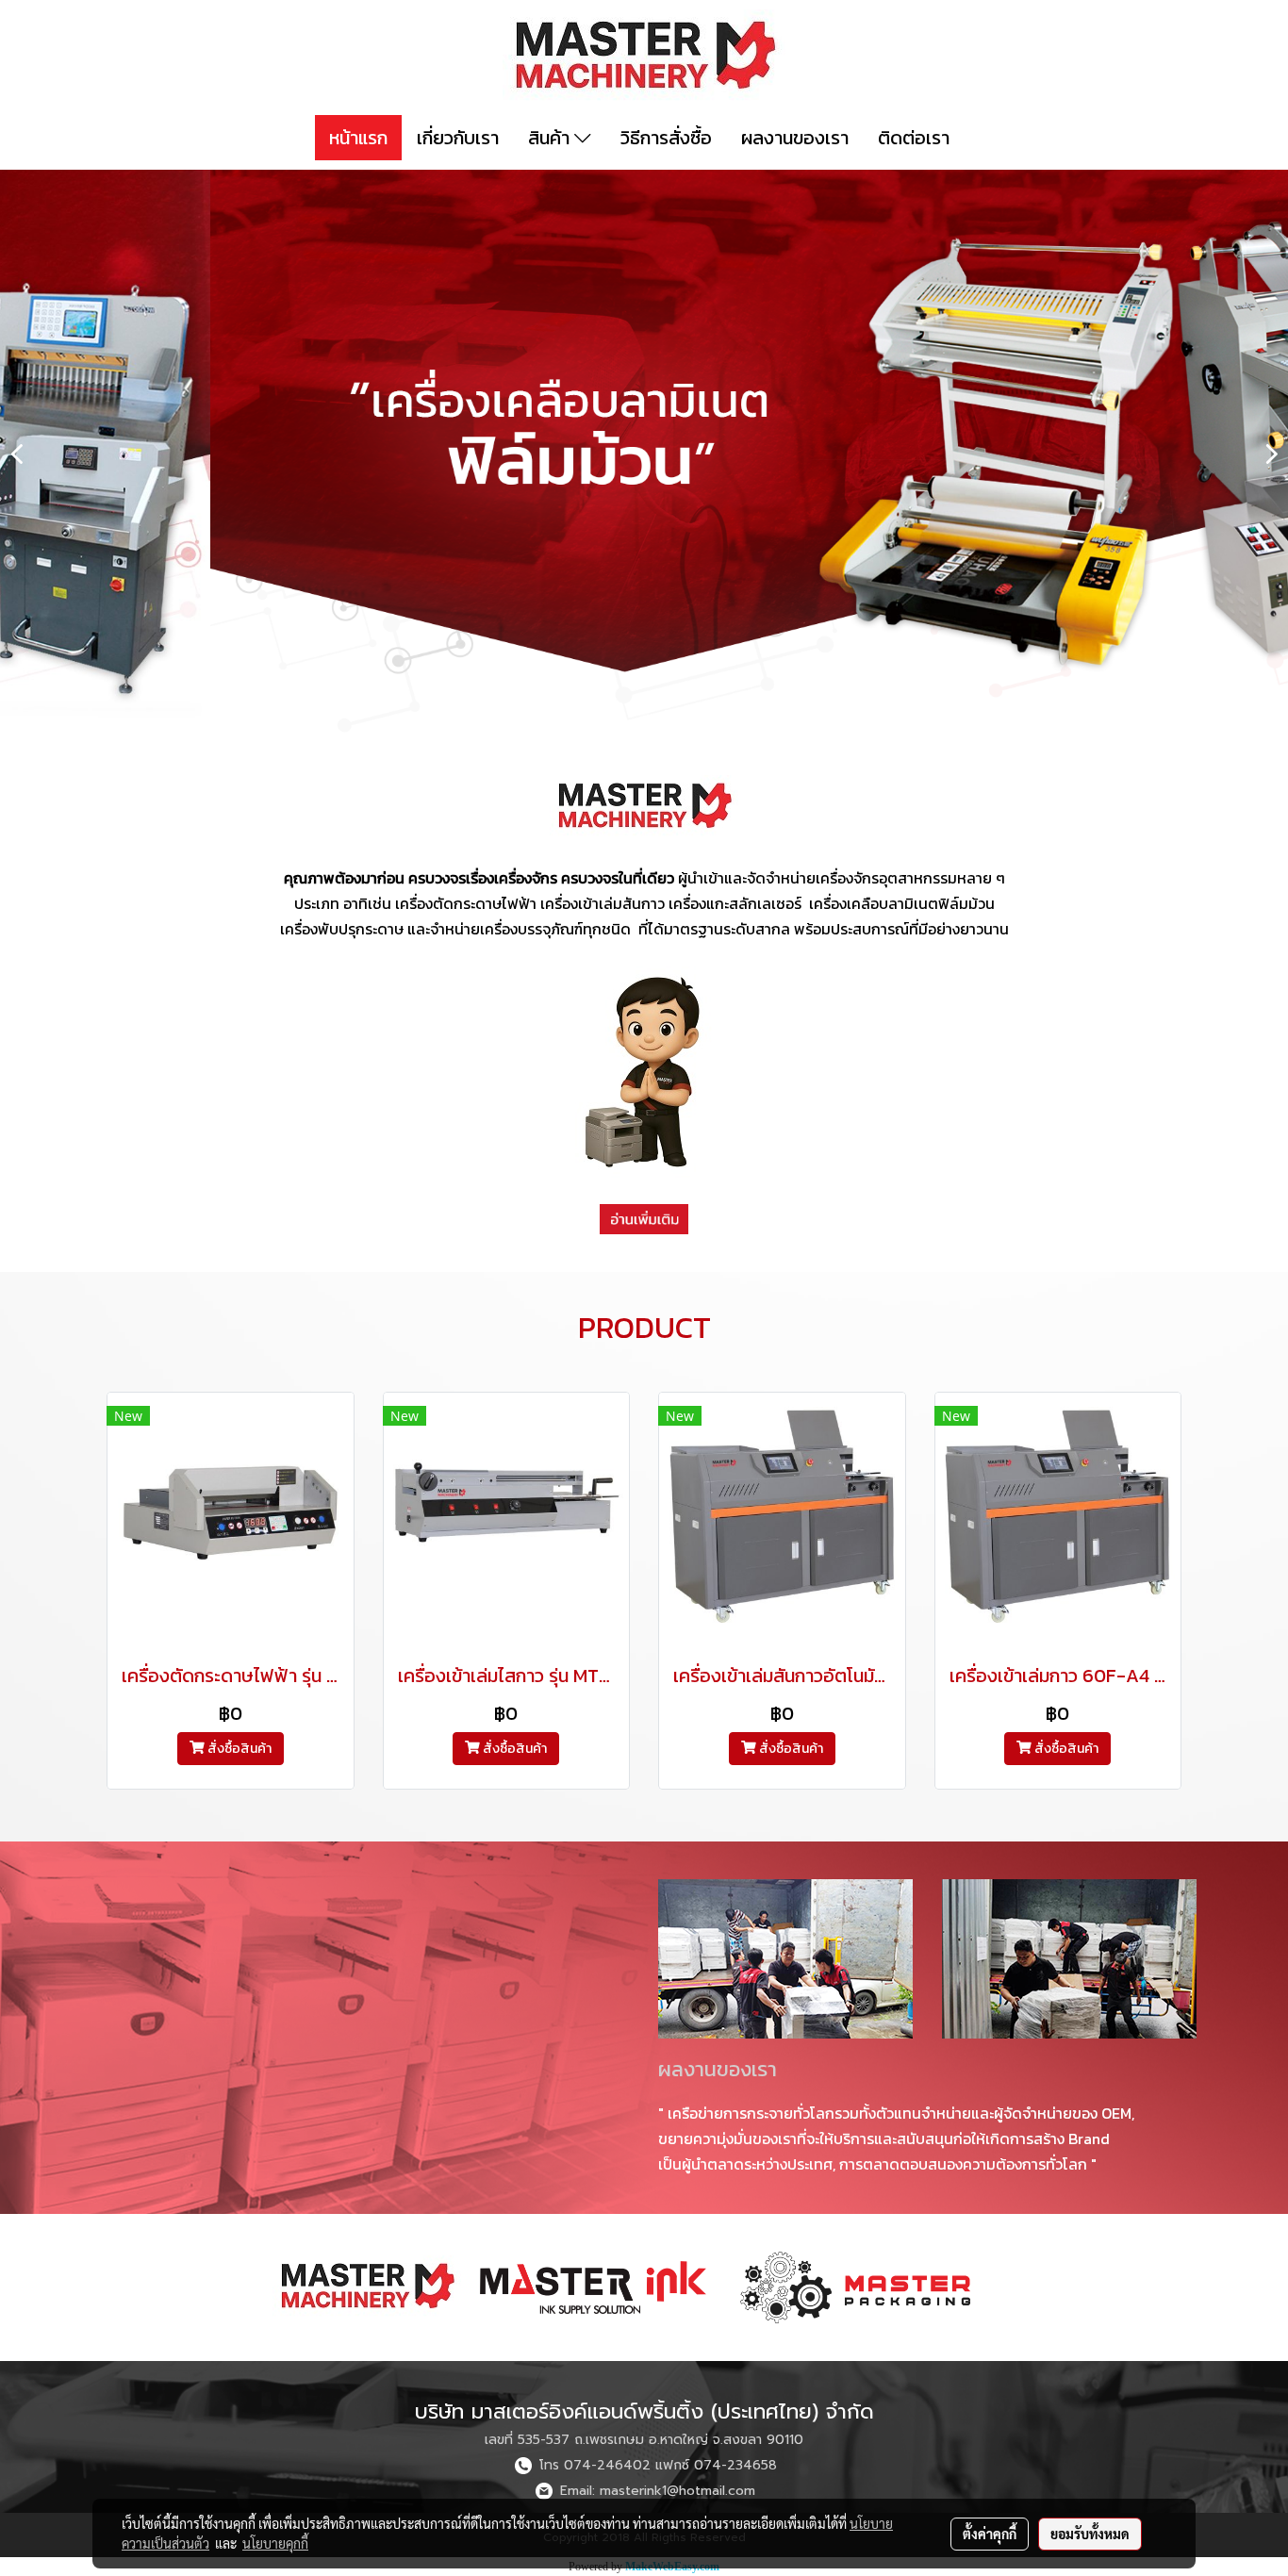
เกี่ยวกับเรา (458, 138)
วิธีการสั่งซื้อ (666, 138)
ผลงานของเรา (795, 138)
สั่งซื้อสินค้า (238, 1749)
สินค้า (551, 138)
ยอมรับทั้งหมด (1090, 2534)
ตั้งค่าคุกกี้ (990, 2534)
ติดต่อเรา (914, 138)
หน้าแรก (358, 138)
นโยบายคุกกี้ (275, 2543)
